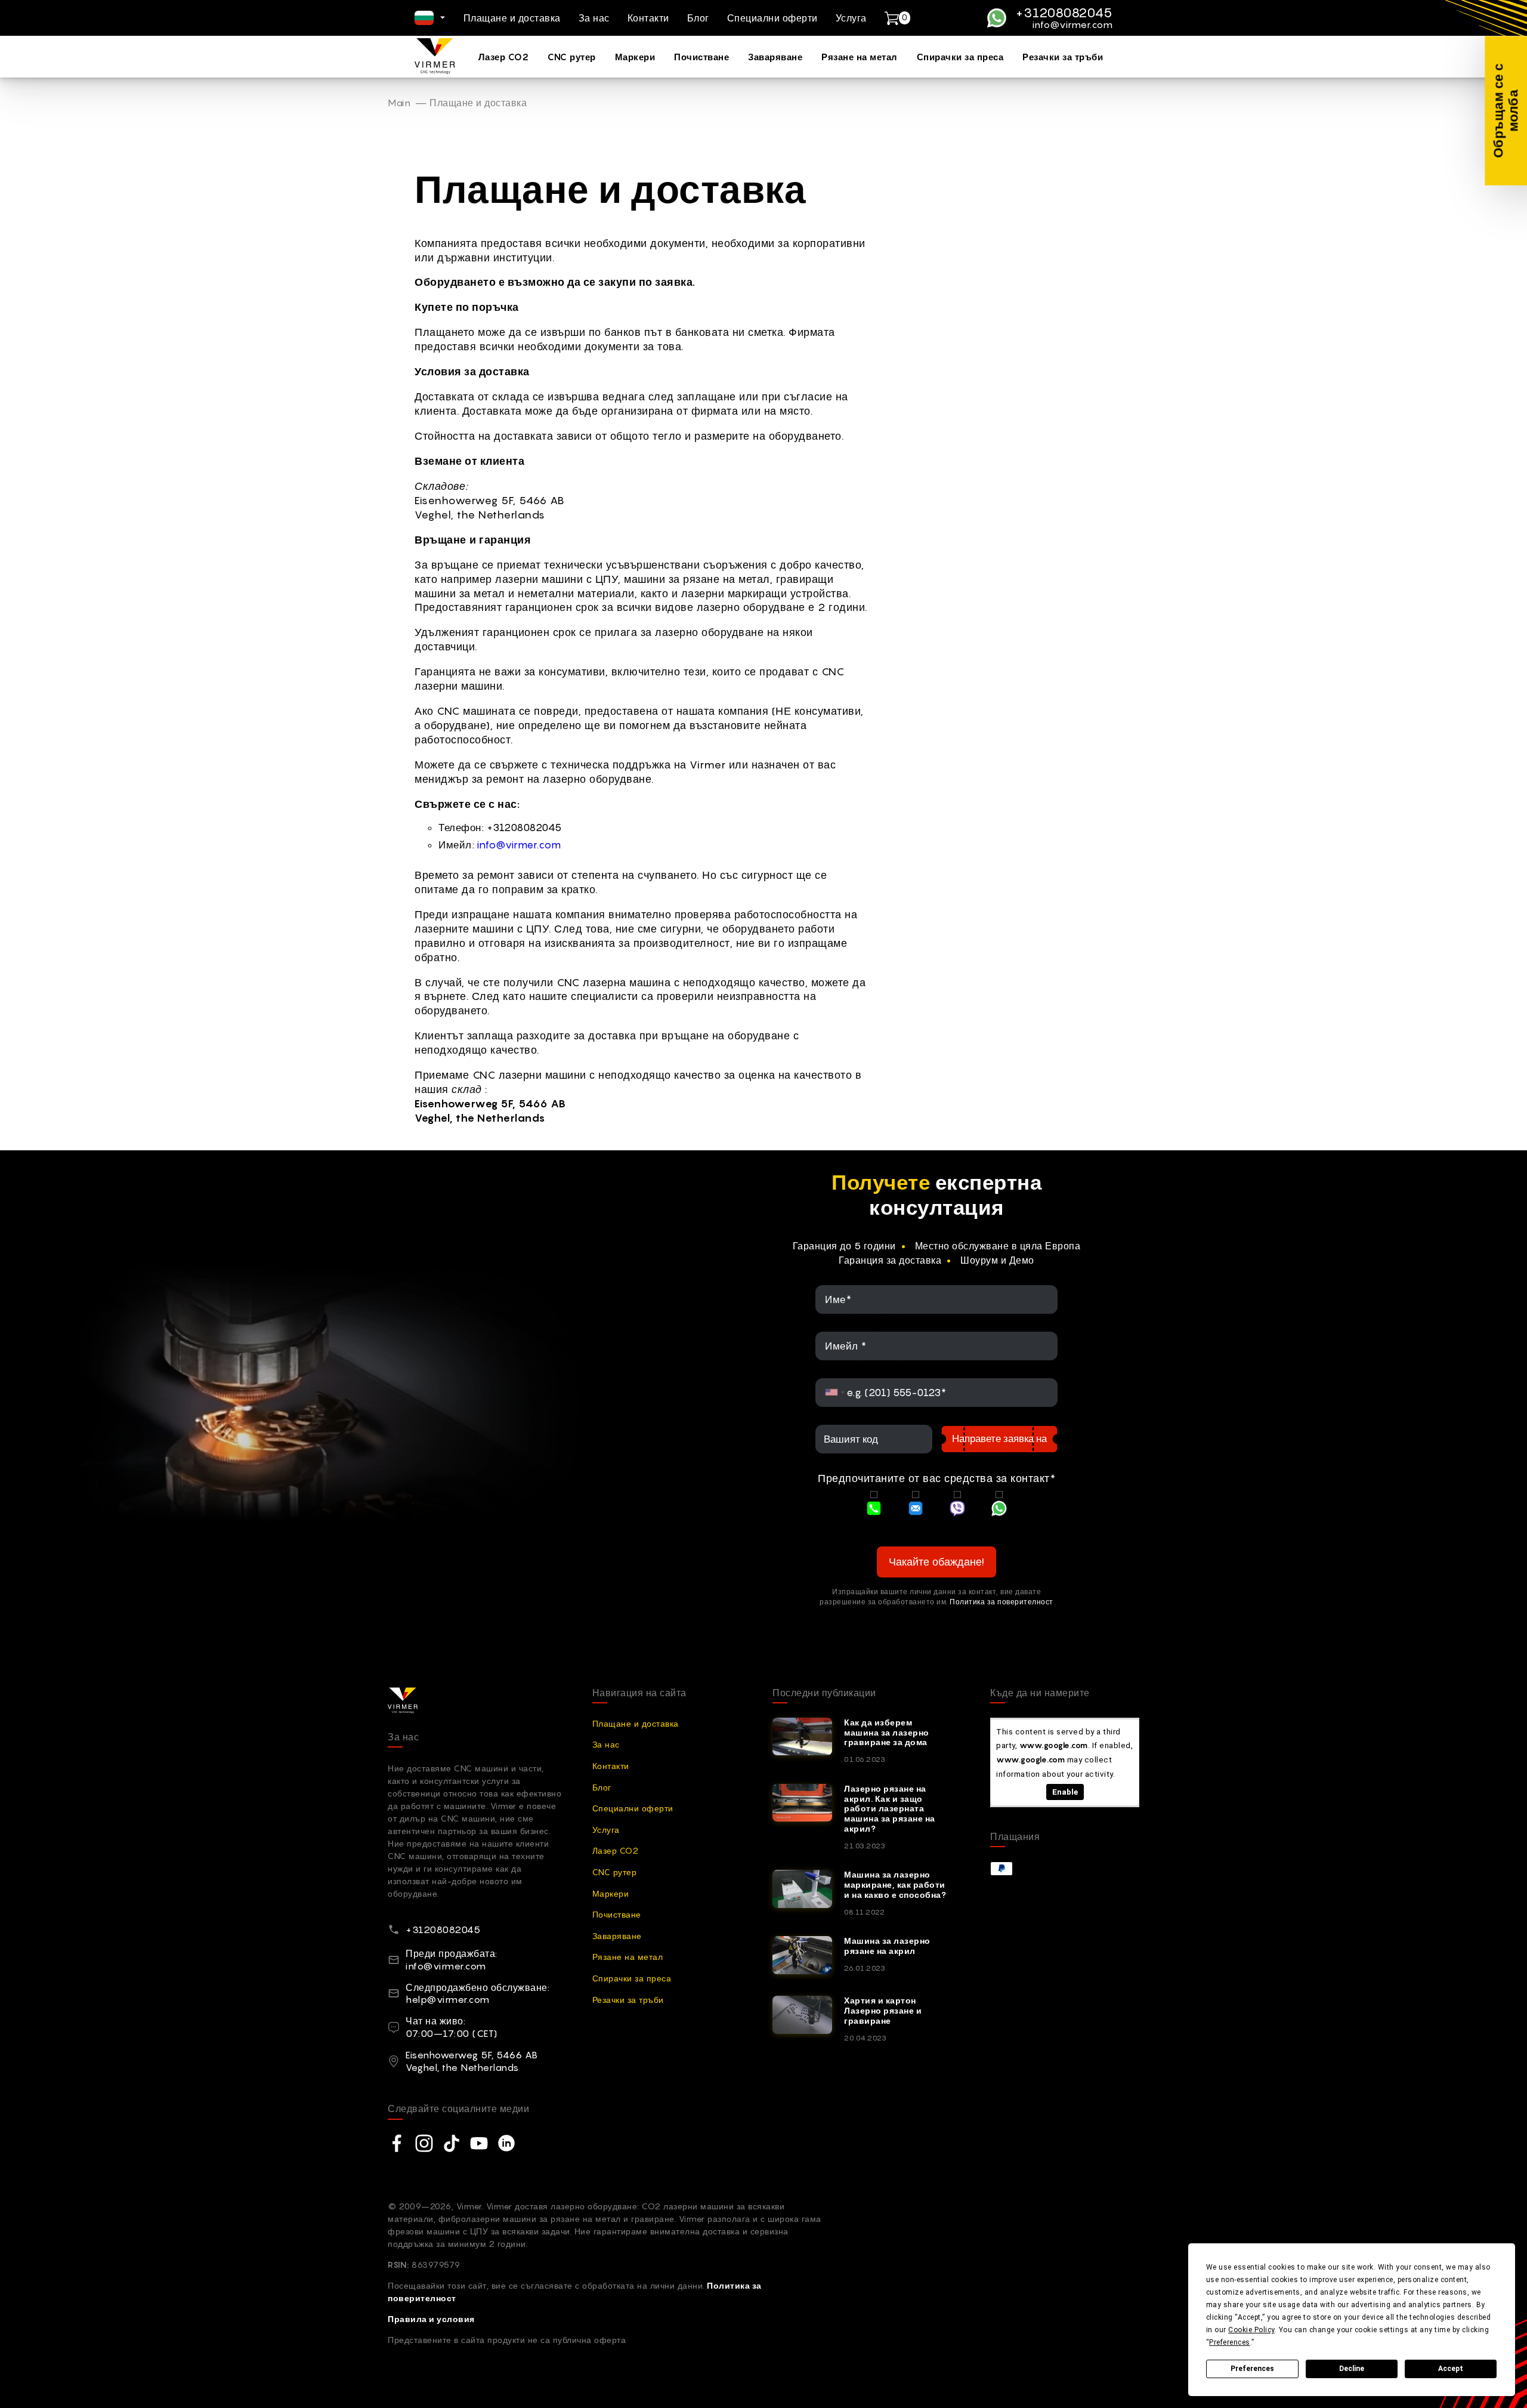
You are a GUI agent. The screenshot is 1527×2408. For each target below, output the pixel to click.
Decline (1352, 2369)
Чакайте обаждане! (936, 1562)
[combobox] (835, 1393)
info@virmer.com (1072, 25)
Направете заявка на (999, 1438)
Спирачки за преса (960, 57)
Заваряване (775, 57)
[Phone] (874, 1510)
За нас (594, 18)
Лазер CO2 (504, 57)
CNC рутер (572, 57)
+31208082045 (1064, 13)
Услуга (851, 18)
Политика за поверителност (1001, 1602)
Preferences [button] (1230, 2342)
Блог (698, 18)
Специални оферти (772, 18)
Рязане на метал (860, 57)
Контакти (648, 18)
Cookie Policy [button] (1251, 2330)
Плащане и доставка (512, 18)
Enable (1065, 1792)
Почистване (701, 57)
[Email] (916, 1510)
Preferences (1252, 2369)
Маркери (635, 57)
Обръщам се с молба (1505, 111)
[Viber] (957, 1510)
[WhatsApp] (999, 1510)
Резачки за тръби (1063, 57)
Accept (1451, 2369)
